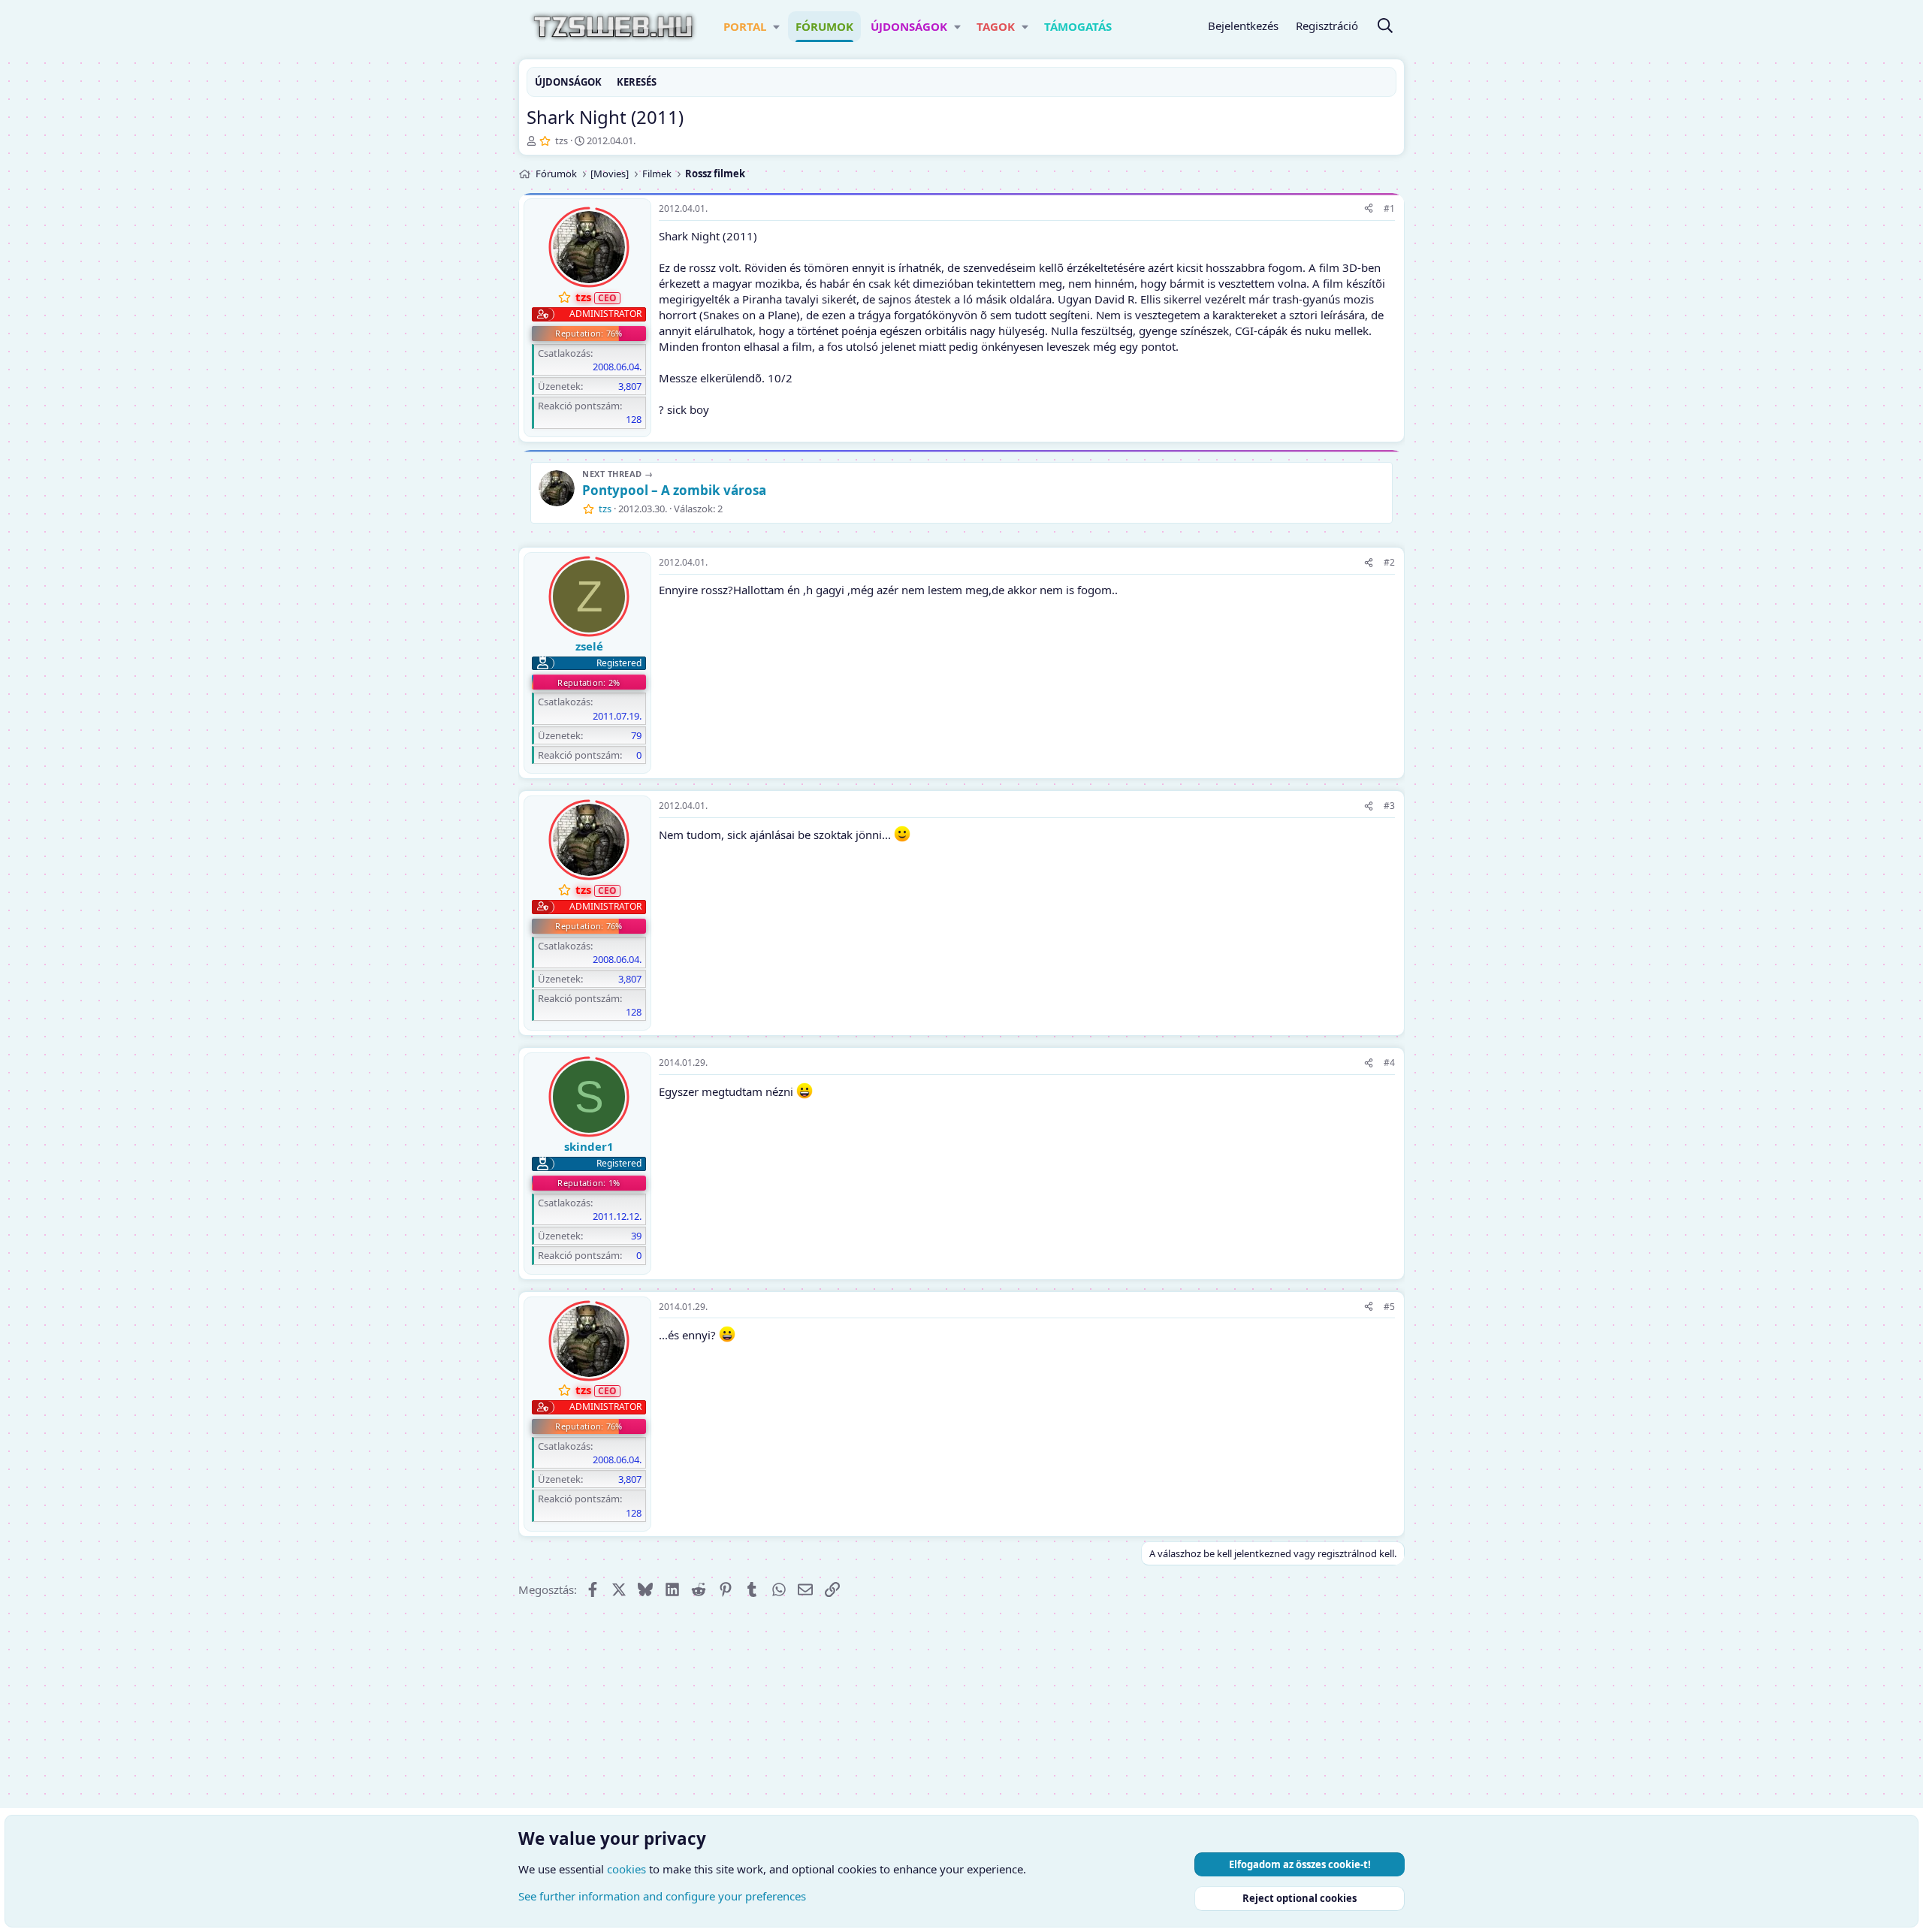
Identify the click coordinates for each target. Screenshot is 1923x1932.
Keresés (637, 82)
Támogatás (1078, 26)
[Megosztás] (1369, 209)
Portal (745, 26)
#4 (1389, 1063)
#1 (1389, 208)
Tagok (996, 26)
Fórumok (824, 26)
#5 (1389, 1307)
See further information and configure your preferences (662, 1896)
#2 (1389, 562)
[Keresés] (1385, 27)
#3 (1389, 806)
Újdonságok (909, 26)
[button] (776, 27)
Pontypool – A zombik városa (674, 490)
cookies (626, 1869)
